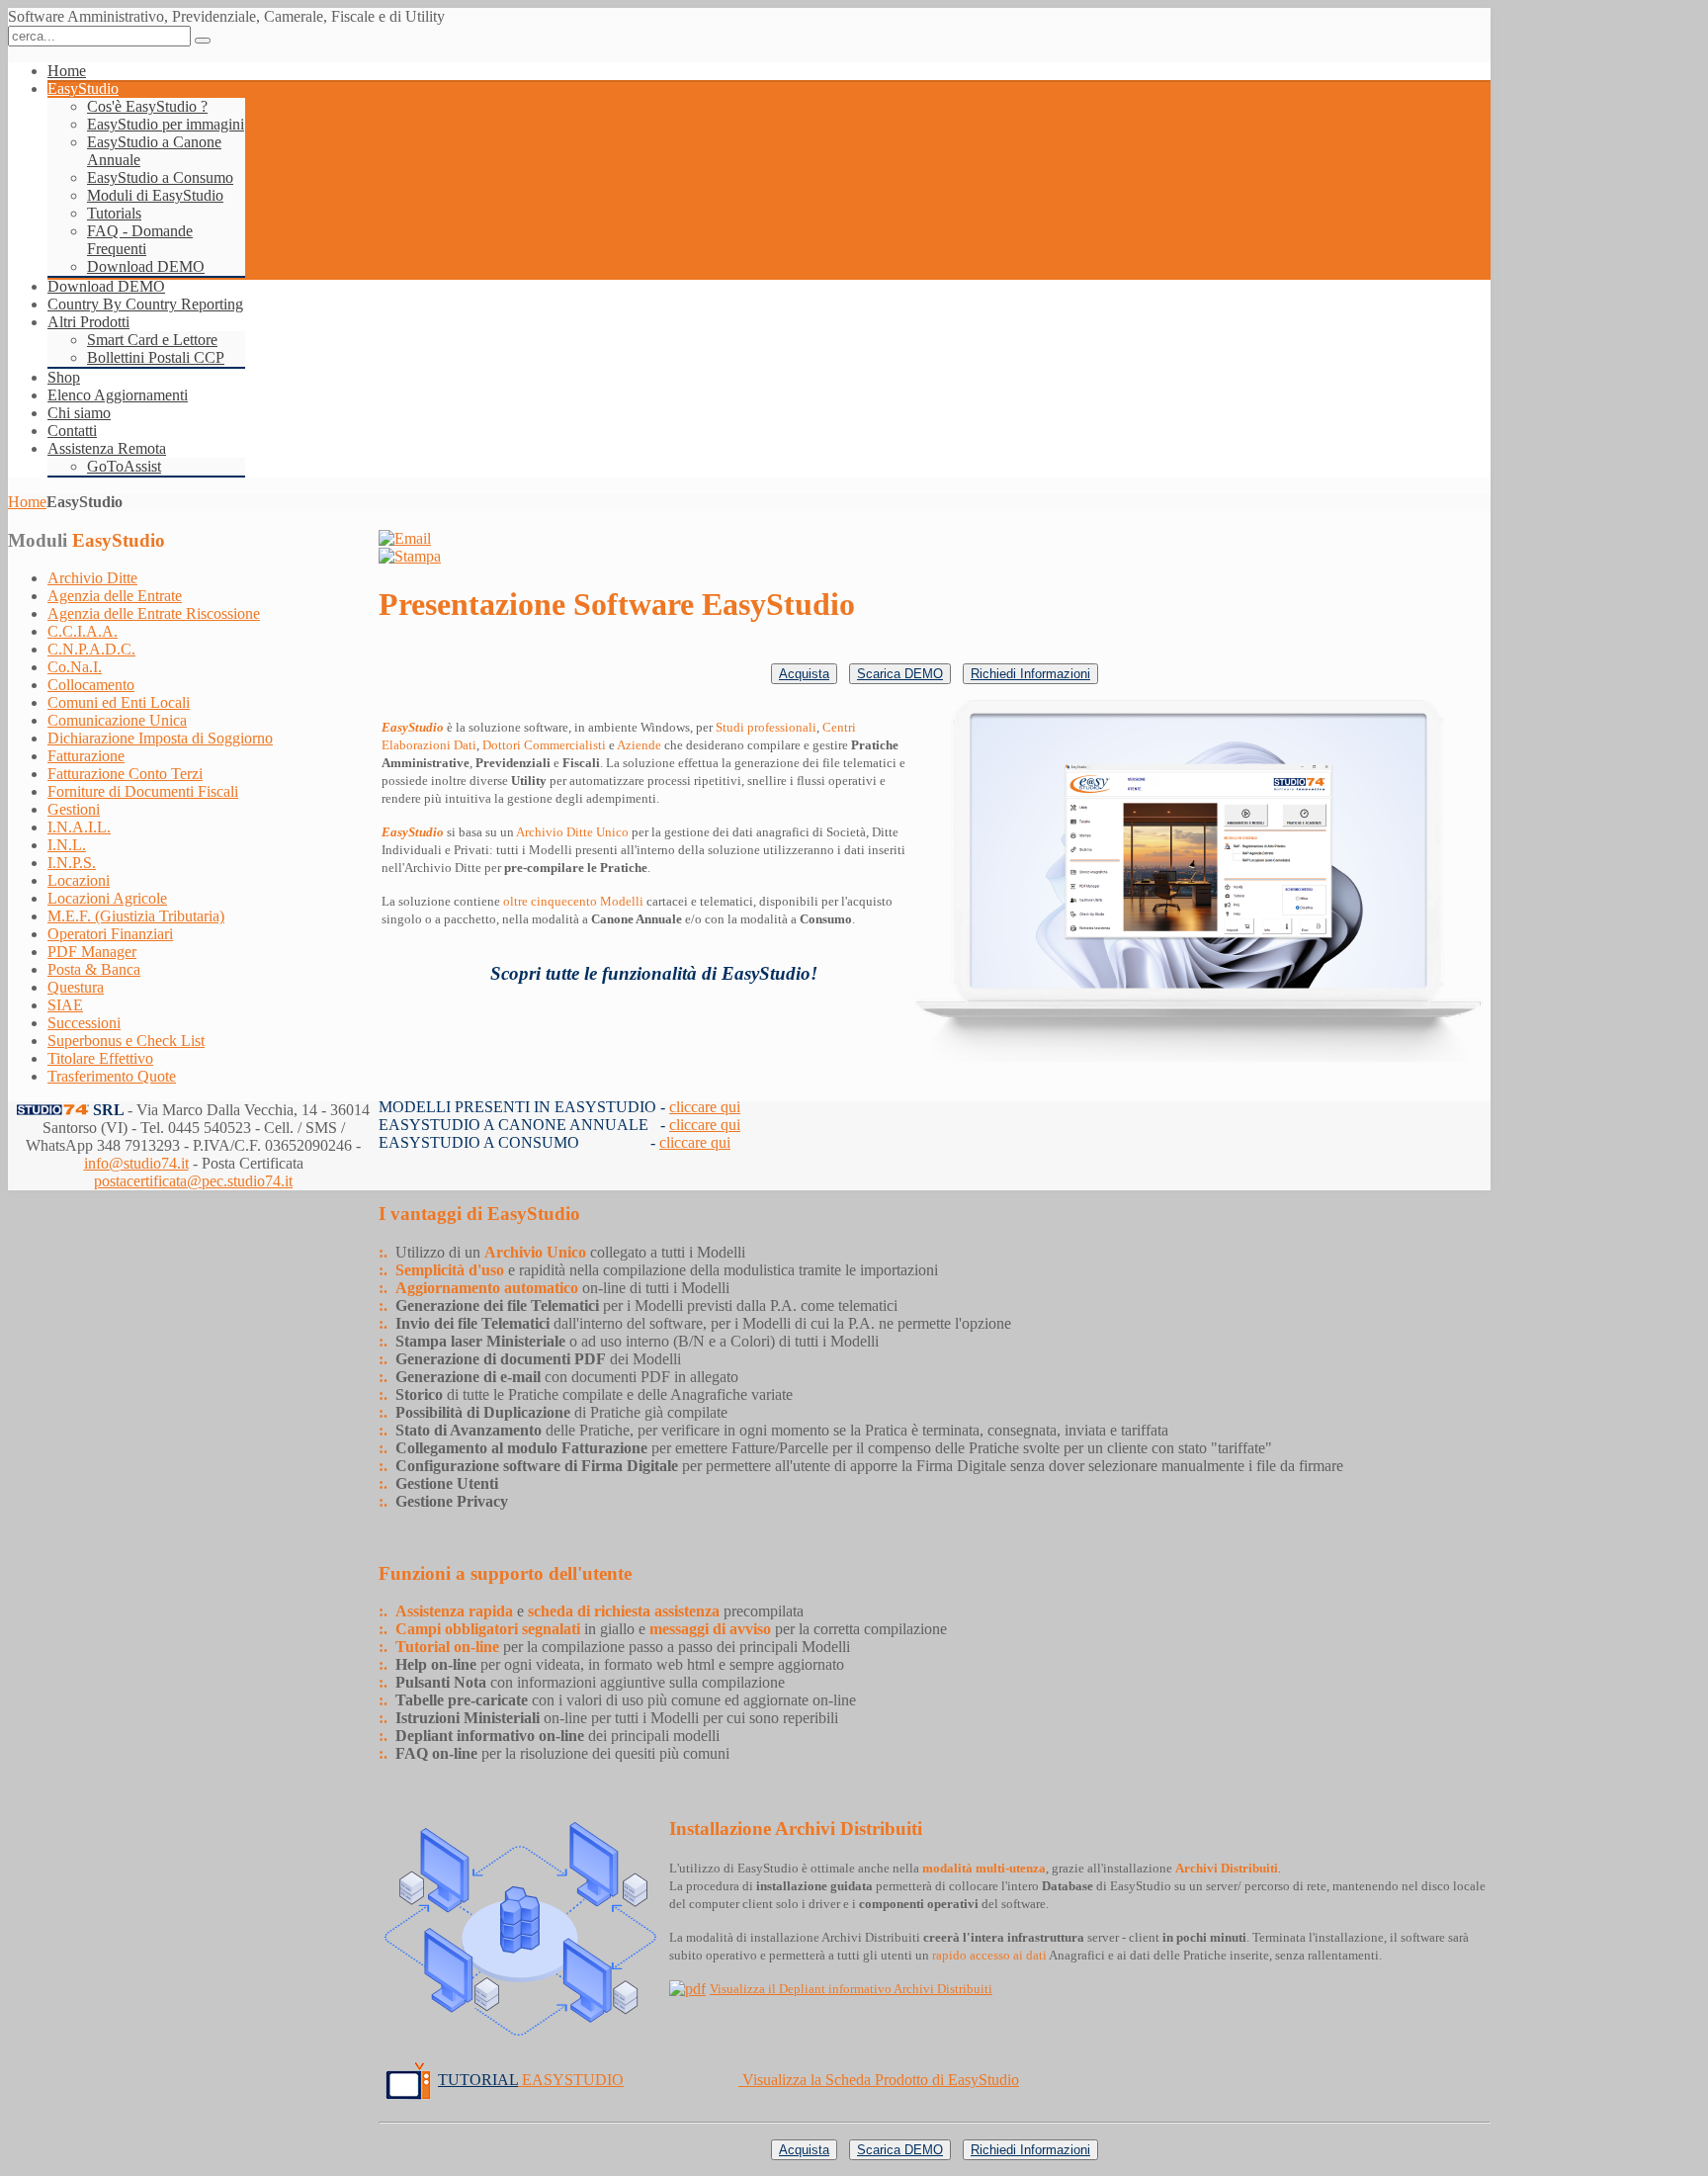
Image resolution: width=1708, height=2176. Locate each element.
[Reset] (203, 41)
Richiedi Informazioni (1030, 674)
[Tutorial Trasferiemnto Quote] (408, 2080)
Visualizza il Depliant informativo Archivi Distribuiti (851, 1989)
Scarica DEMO (900, 674)
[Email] (405, 538)
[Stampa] (410, 556)
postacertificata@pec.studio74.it (193, 1181)
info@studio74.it (136, 1163)
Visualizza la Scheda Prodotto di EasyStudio (881, 2080)
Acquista (804, 674)
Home (27, 502)
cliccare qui (705, 1107)
